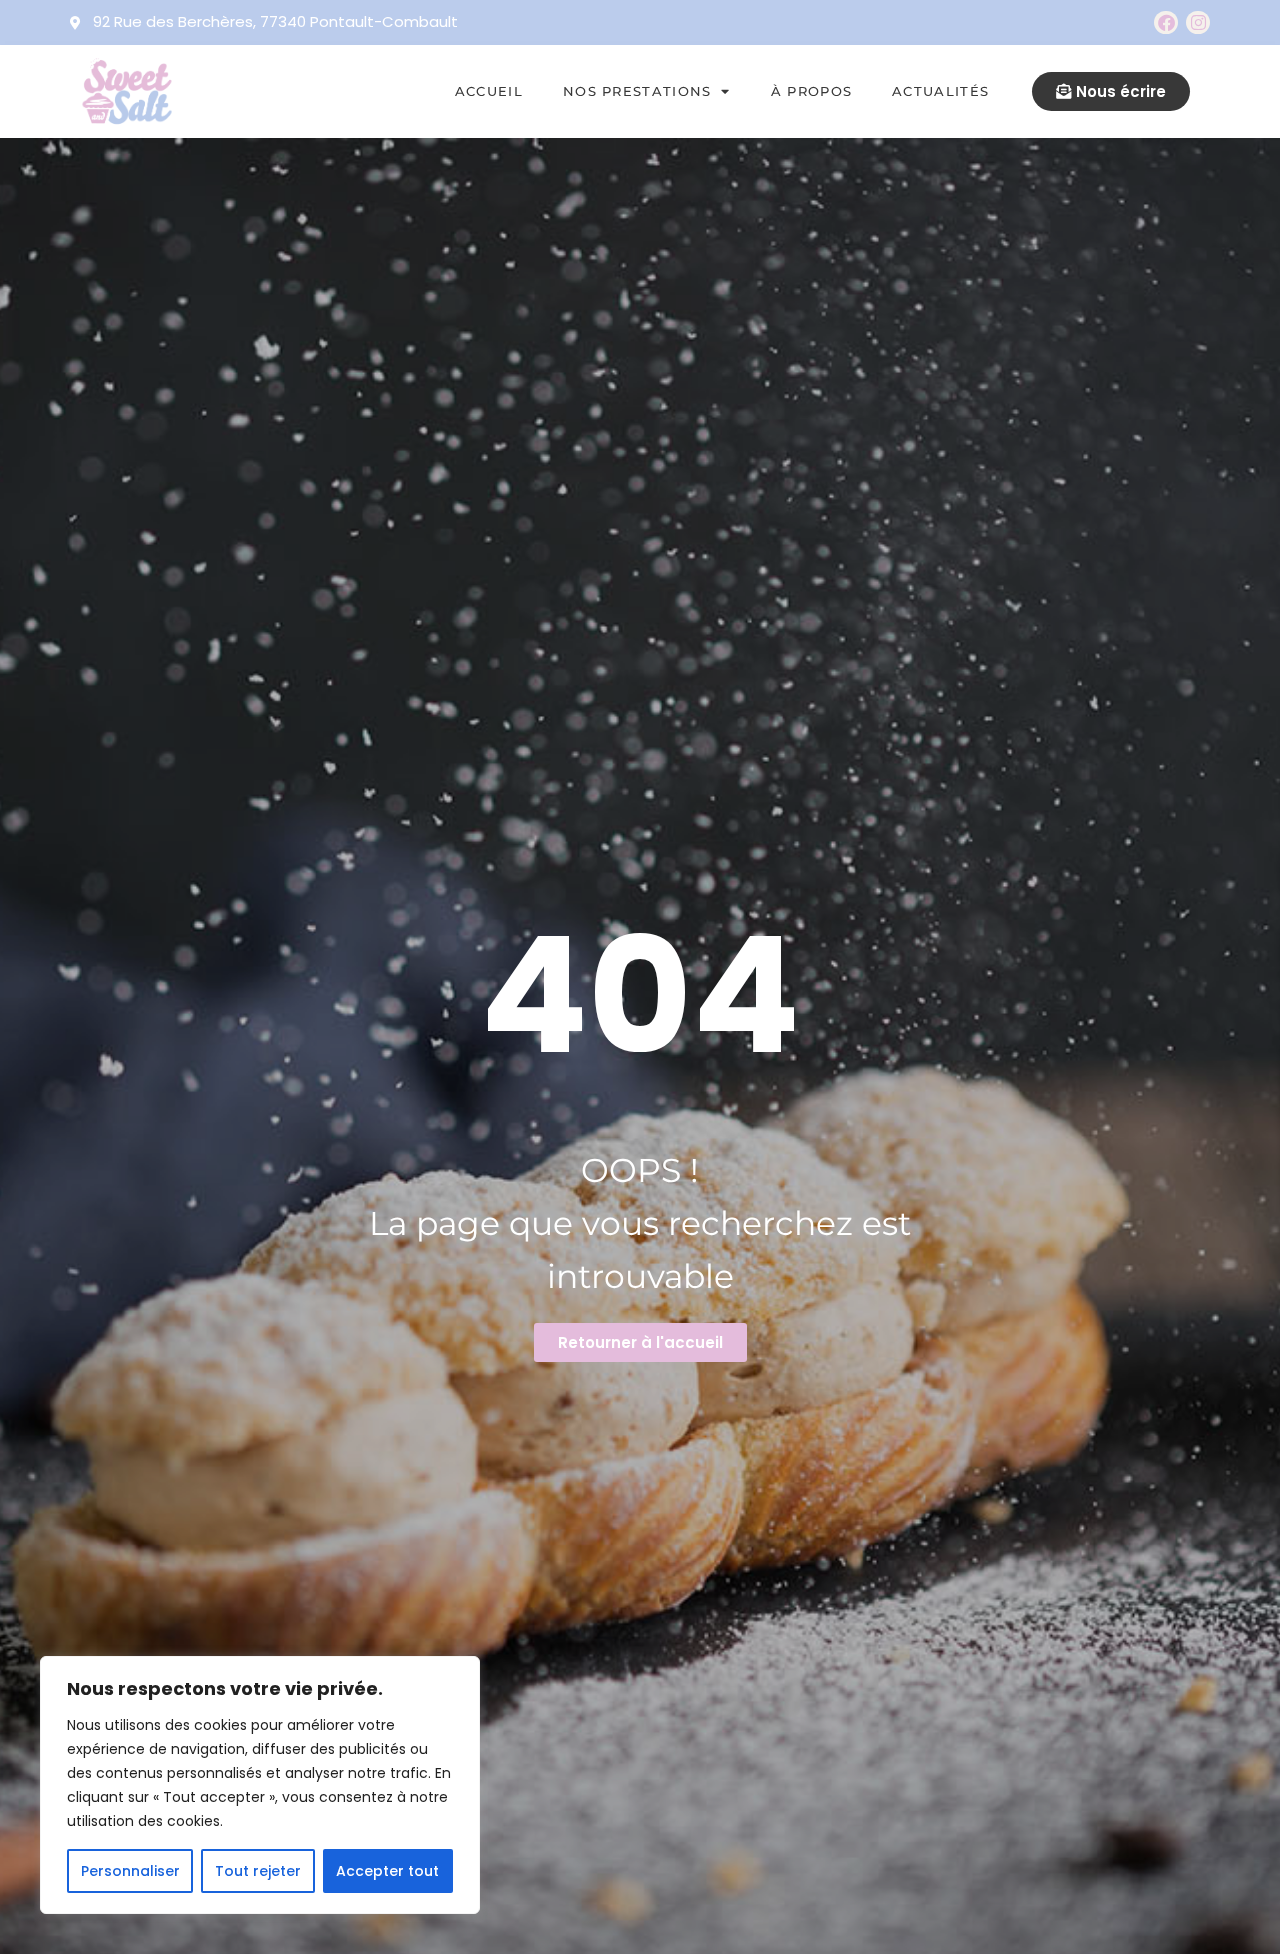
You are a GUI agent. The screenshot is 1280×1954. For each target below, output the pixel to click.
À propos (811, 91)
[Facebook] (1166, 23)
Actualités (940, 91)
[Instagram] (1198, 23)
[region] (260, 1785)
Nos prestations (637, 91)
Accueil (489, 91)
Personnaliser (130, 1871)
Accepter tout (387, 1871)
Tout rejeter (258, 1871)
